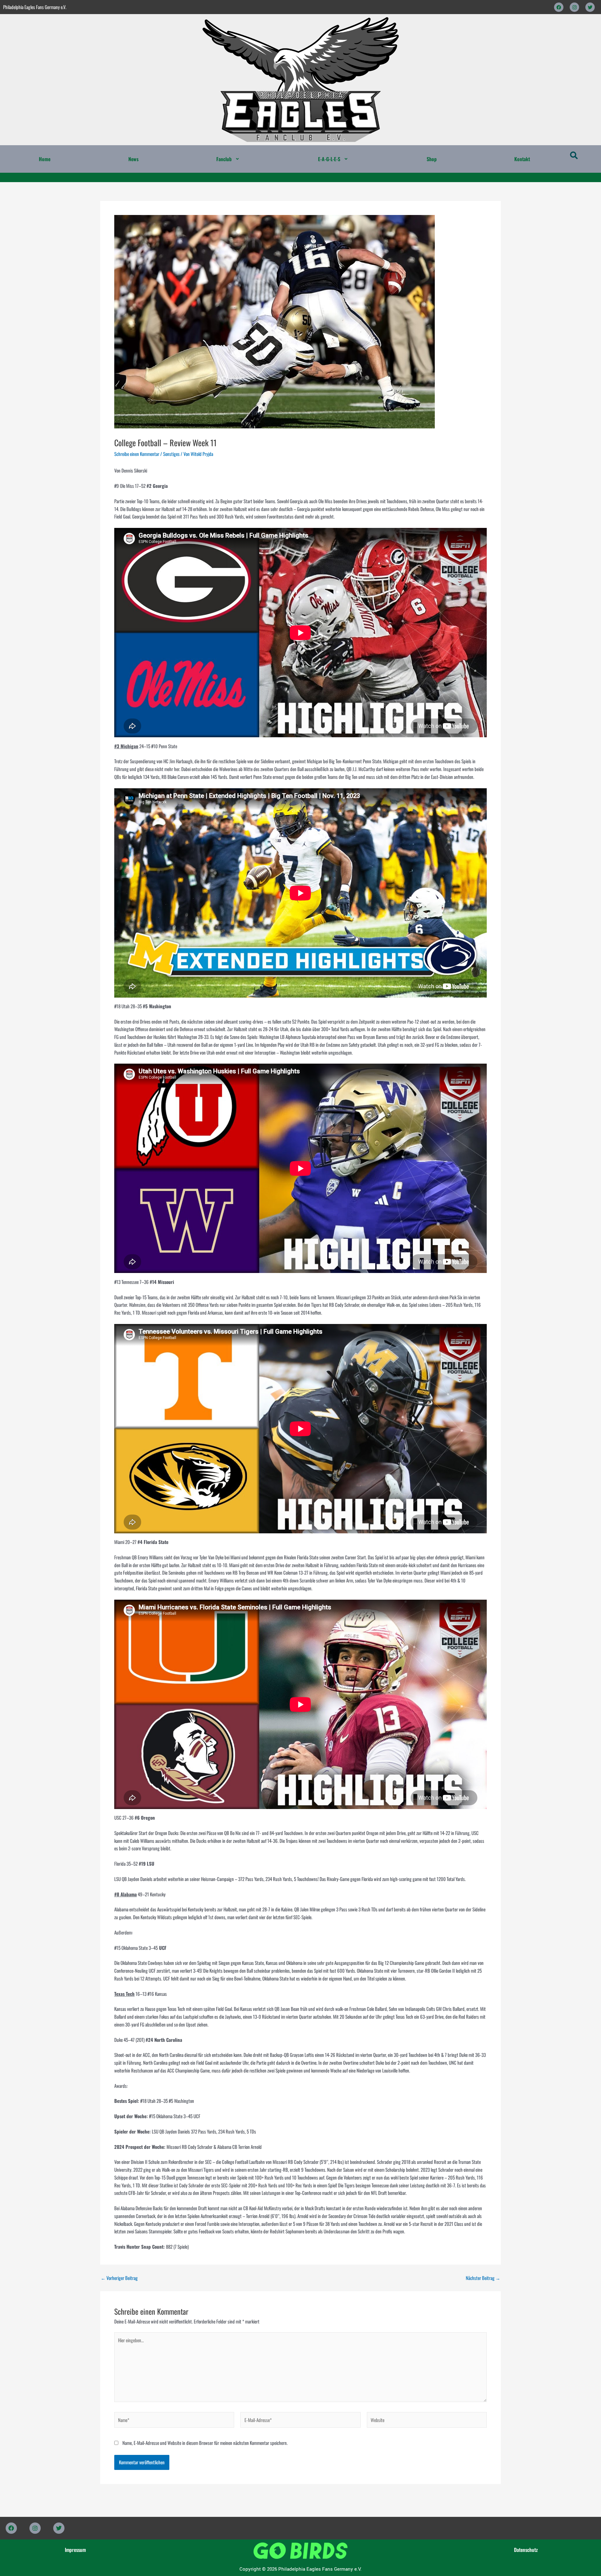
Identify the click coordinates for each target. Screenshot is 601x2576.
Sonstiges (171, 454)
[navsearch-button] (574, 156)
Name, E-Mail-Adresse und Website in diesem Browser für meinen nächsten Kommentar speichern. (205, 2443)
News (134, 159)
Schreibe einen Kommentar (137, 454)
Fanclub (224, 159)
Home (45, 159)
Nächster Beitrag (483, 2278)
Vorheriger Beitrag (119, 2278)
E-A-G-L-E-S (329, 159)
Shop (432, 159)
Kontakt (522, 159)
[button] (228, 159)
